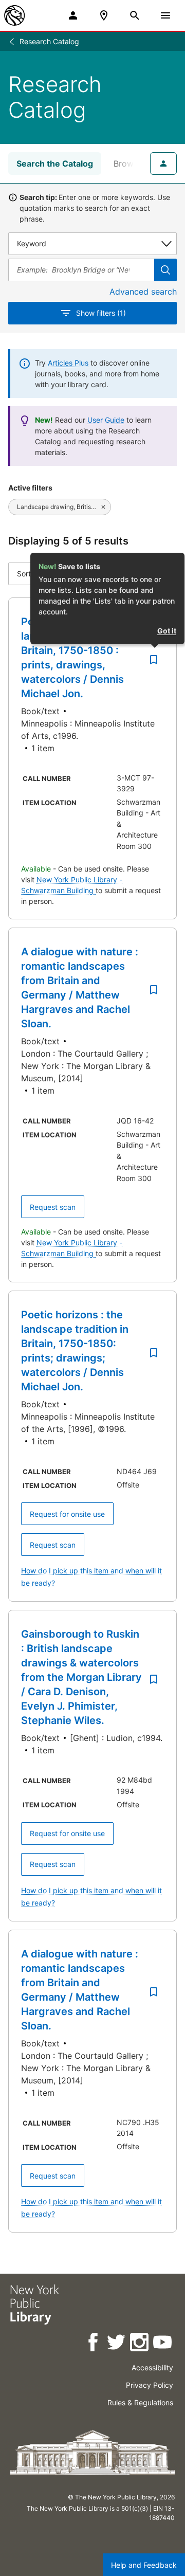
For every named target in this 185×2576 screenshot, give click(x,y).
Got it (167, 631)
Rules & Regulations (140, 2402)
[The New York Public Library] (14, 15)
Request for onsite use (67, 1514)
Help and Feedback (144, 2565)
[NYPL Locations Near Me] (104, 15)
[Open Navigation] (165, 15)
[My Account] (73, 15)
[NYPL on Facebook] (94, 2344)
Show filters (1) (101, 313)
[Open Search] (135, 15)
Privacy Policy (150, 2385)
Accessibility (152, 2368)
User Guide (106, 420)
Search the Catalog (55, 164)
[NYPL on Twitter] (117, 2344)
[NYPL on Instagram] (140, 2344)
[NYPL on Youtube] (163, 2344)
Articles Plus (68, 363)
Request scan (53, 1207)
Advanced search (143, 292)
